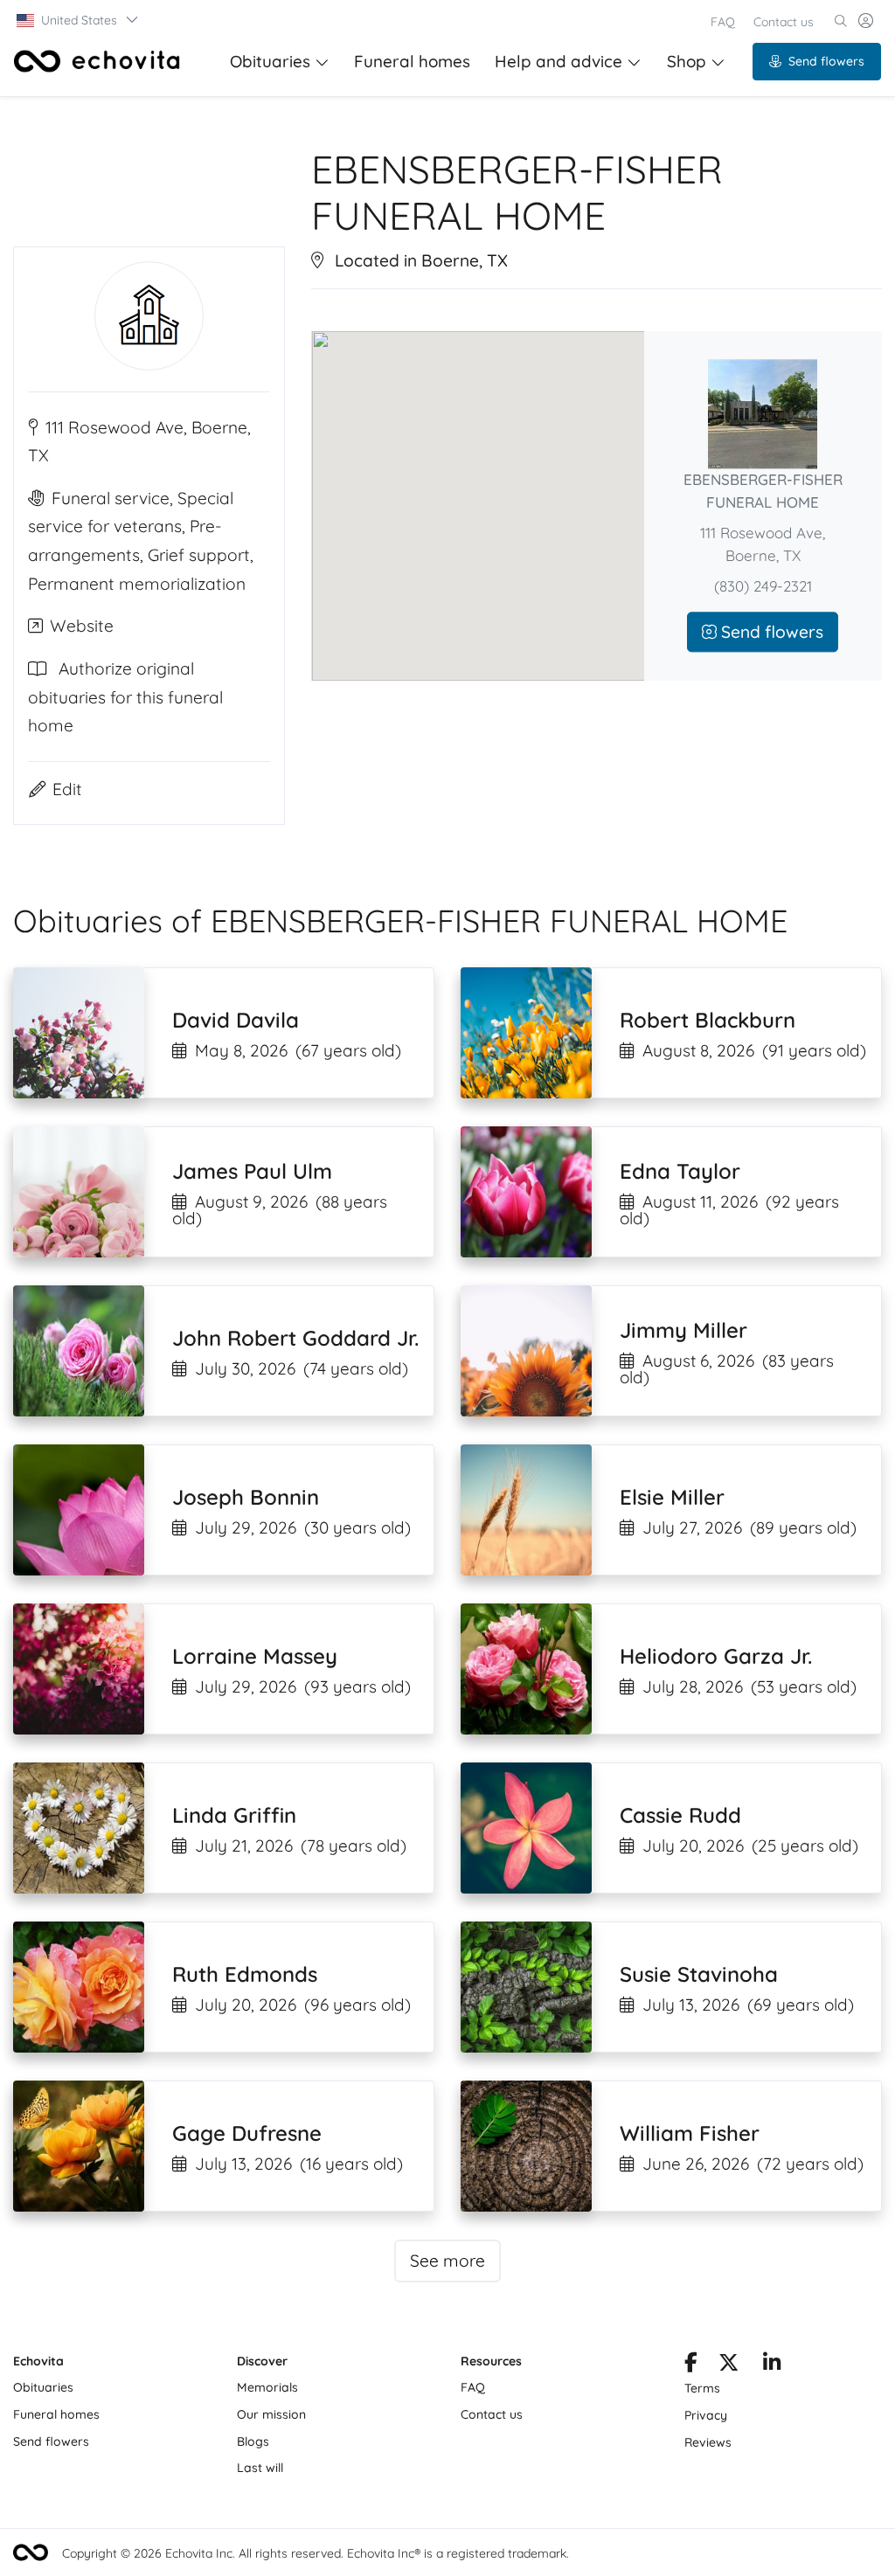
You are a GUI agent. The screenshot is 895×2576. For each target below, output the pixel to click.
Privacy (706, 2415)
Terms (702, 2388)
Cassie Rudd (680, 1815)
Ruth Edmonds (245, 1974)
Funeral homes (412, 61)
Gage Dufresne (247, 2133)
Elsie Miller (672, 1497)
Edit (67, 789)
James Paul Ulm (252, 1171)
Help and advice (559, 61)
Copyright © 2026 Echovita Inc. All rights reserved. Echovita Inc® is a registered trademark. (316, 2553)
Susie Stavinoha (699, 1974)
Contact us (784, 22)
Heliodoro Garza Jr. (716, 1656)
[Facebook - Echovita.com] (691, 2365)
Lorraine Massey (255, 1656)
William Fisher (690, 2133)
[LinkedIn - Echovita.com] (772, 2365)
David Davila (236, 1020)
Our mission (271, 2414)
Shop (687, 61)
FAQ (723, 22)
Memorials (267, 2387)
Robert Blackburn (708, 1020)
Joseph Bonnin (246, 1497)
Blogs (253, 2441)
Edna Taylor (680, 1171)
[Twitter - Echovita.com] (728, 2365)
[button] (78, 20)
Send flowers (826, 61)
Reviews (708, 2442)
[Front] (97, 61)
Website (82, 626)
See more (447, 2261)
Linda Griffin (234, 1815)
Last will (260, 2468)
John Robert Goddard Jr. (295, 1338)
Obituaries (270, 61)
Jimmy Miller (683, 1330)
